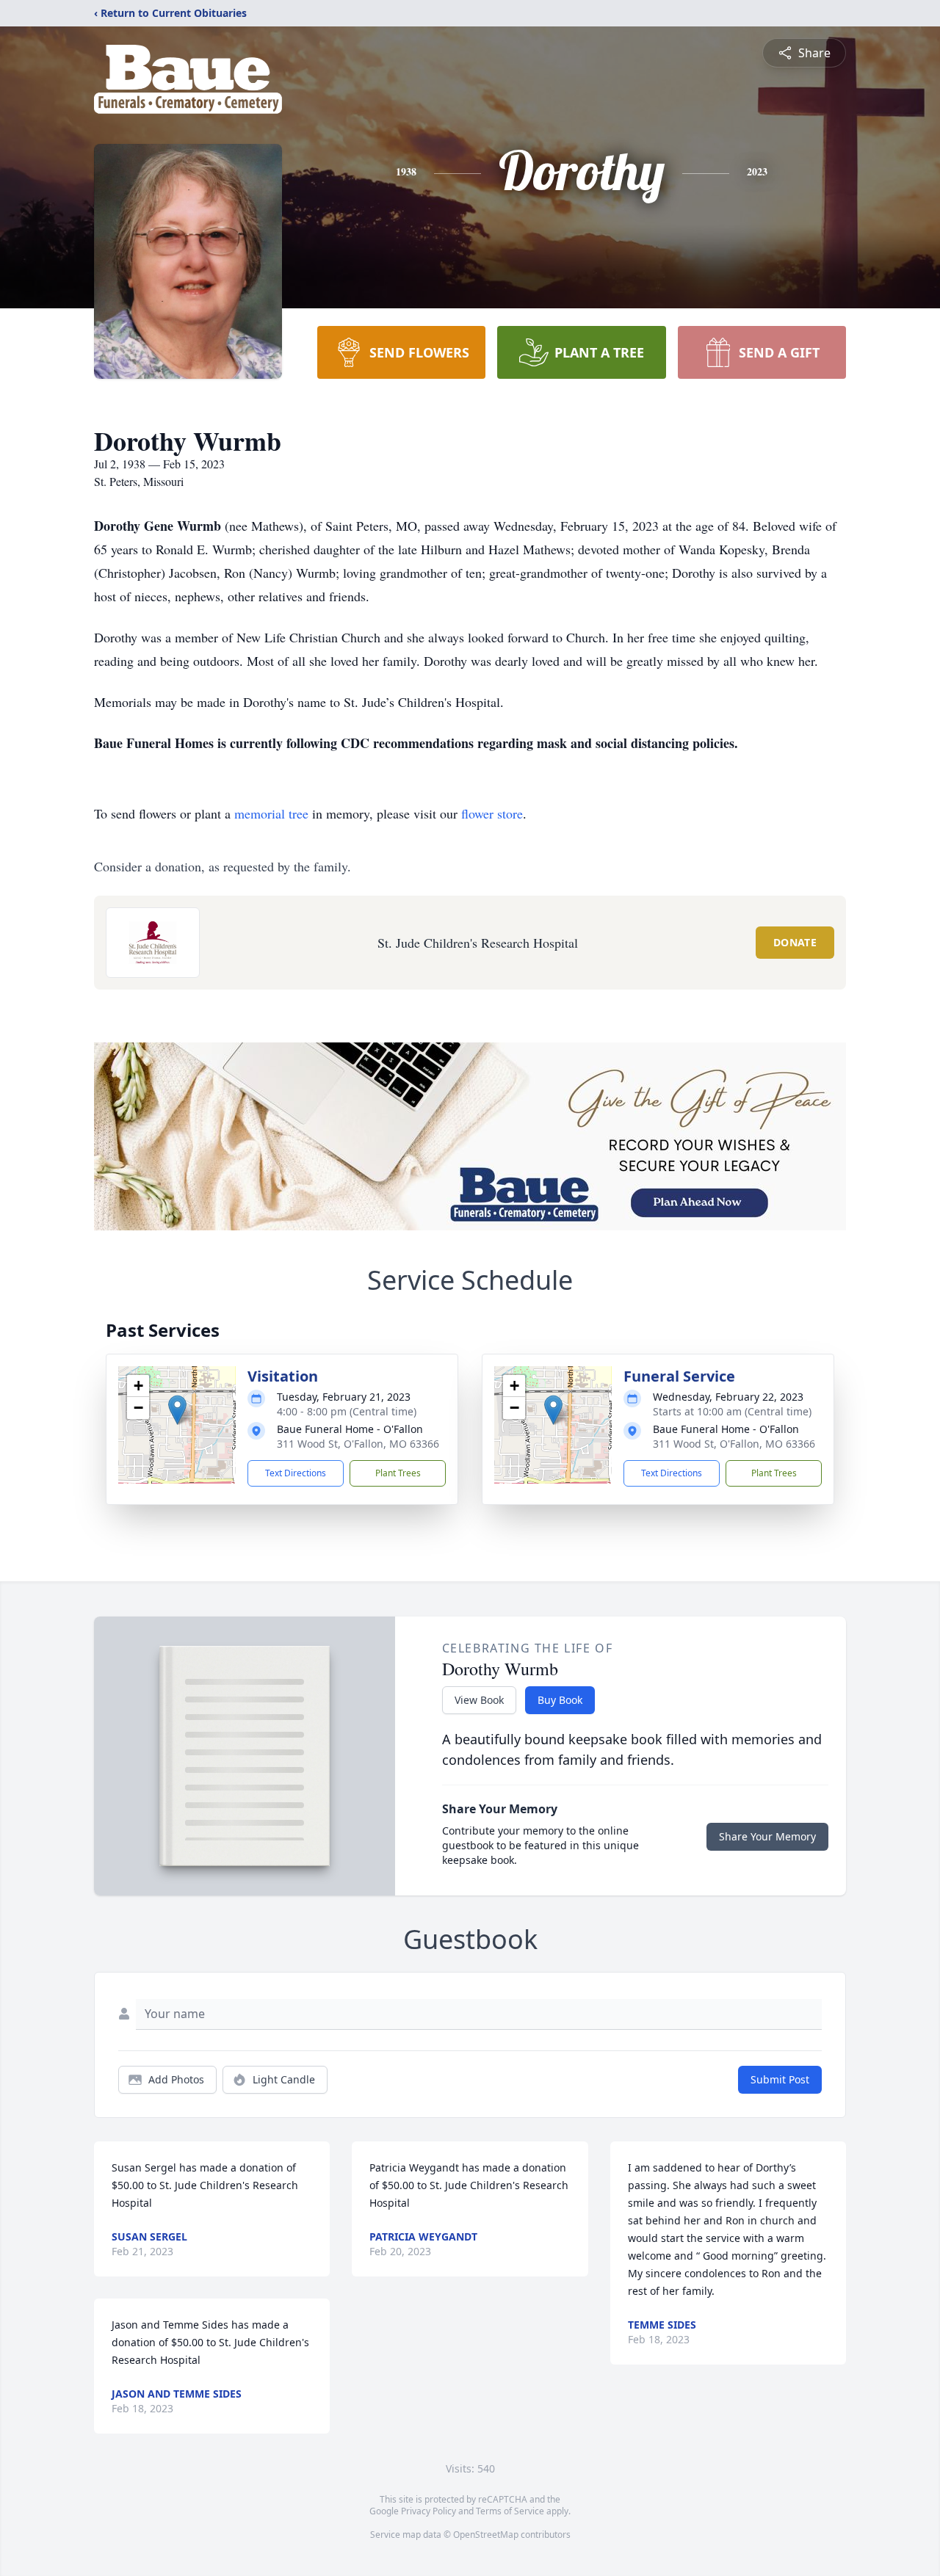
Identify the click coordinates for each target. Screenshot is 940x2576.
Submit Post (780, 2079)
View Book (479, 1700)
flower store (492, 813)
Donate (795, 942)
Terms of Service (510, 2511)
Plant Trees (398, 1473)
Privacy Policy (429, 2511)
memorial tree (271, 813)
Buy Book (560, 1700)
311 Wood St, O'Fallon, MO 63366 (358, 1444)
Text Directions (296, 1473)
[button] (177, 1410)
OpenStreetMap (486, 2535)
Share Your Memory (767, 1836)
